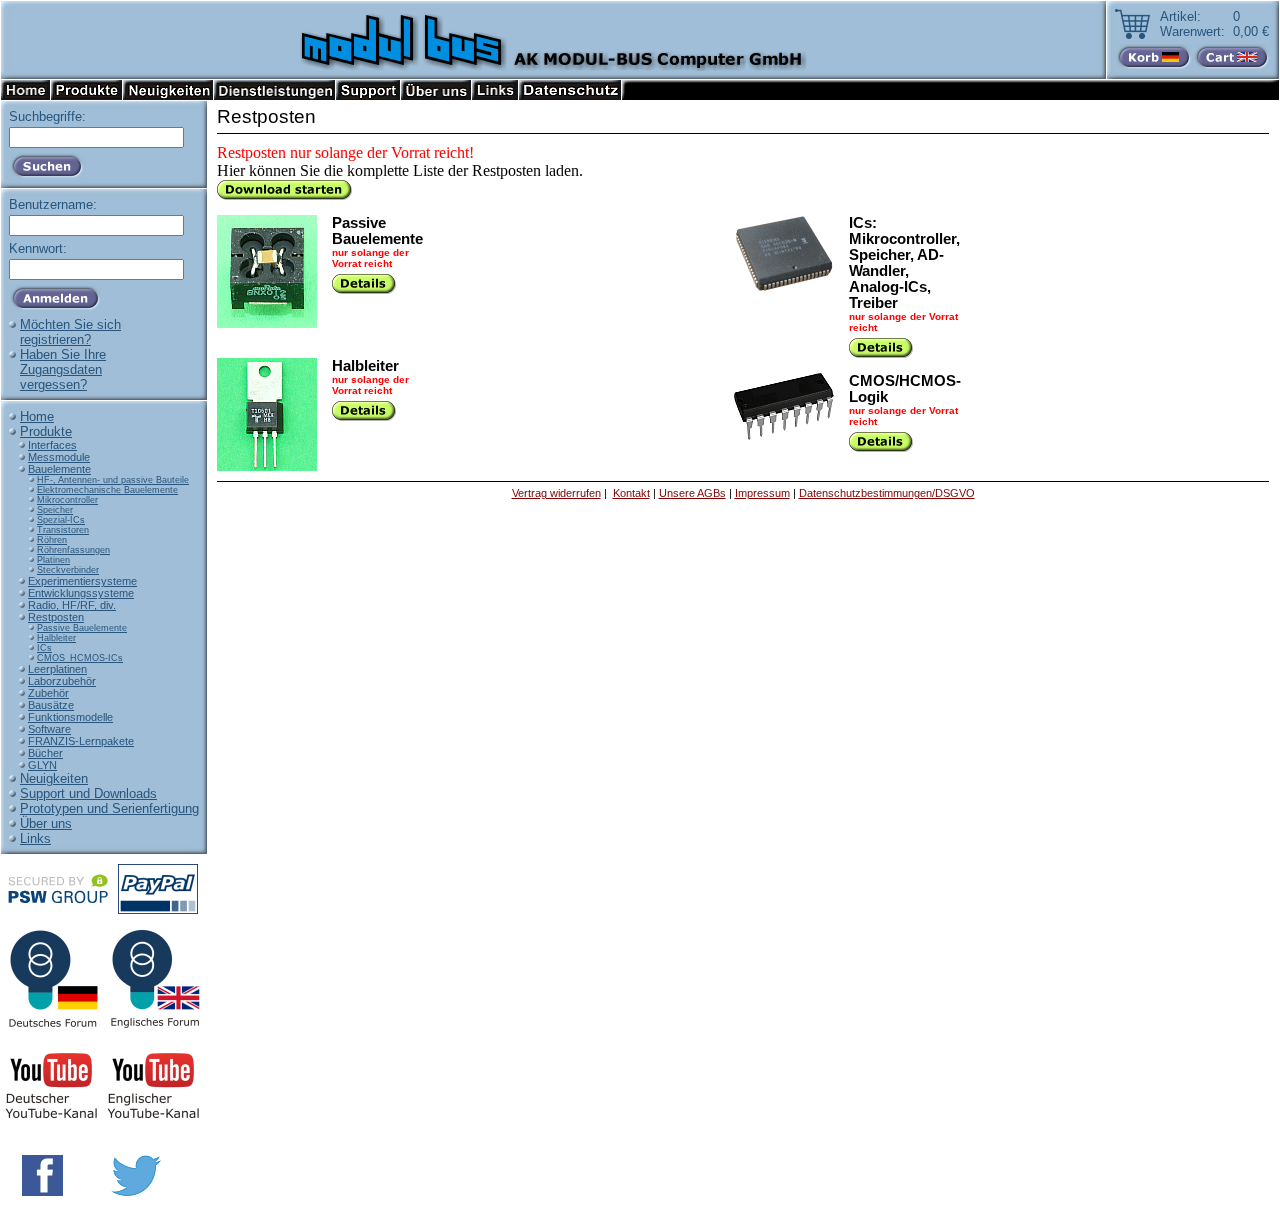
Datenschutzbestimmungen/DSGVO (887, 493)
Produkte (46, 431)
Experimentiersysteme (82, 581)
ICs (44, 648)
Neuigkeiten (54, 778)
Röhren (52, 540)
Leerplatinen (57, 669)
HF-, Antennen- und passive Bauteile (113, 480)
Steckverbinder (68, 570)
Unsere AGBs (692, 493)
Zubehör (48, 693)
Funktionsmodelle (70, 717)
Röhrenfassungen (73, 550)
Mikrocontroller (67, 500)
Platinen (53, 560)
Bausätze (51, 705)
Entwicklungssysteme (81, 593)
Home (37, 416)
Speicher (55, 510)
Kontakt (631, 493)
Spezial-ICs (61, 520)
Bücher (45, 753)
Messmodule (59, 457)
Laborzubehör (62, 681)
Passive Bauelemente (82, 628)
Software (49, 729)
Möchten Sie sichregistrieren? (70, 332)
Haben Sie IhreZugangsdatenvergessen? (63, 369)
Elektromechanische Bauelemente (107, 490)
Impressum (762, 493)
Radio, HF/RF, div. (72, 605)
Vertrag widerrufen (556, 493)
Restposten (56, 617)
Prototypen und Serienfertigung (109, 808)
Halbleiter (56, 638)
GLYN (42, 765)
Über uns (46, 823)
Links (35, 838)
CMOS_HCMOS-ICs (80, 658)
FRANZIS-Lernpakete (81, 741)
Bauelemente (59, 469)
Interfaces (52, 445)
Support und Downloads (88, 793)
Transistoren (63, 530)
